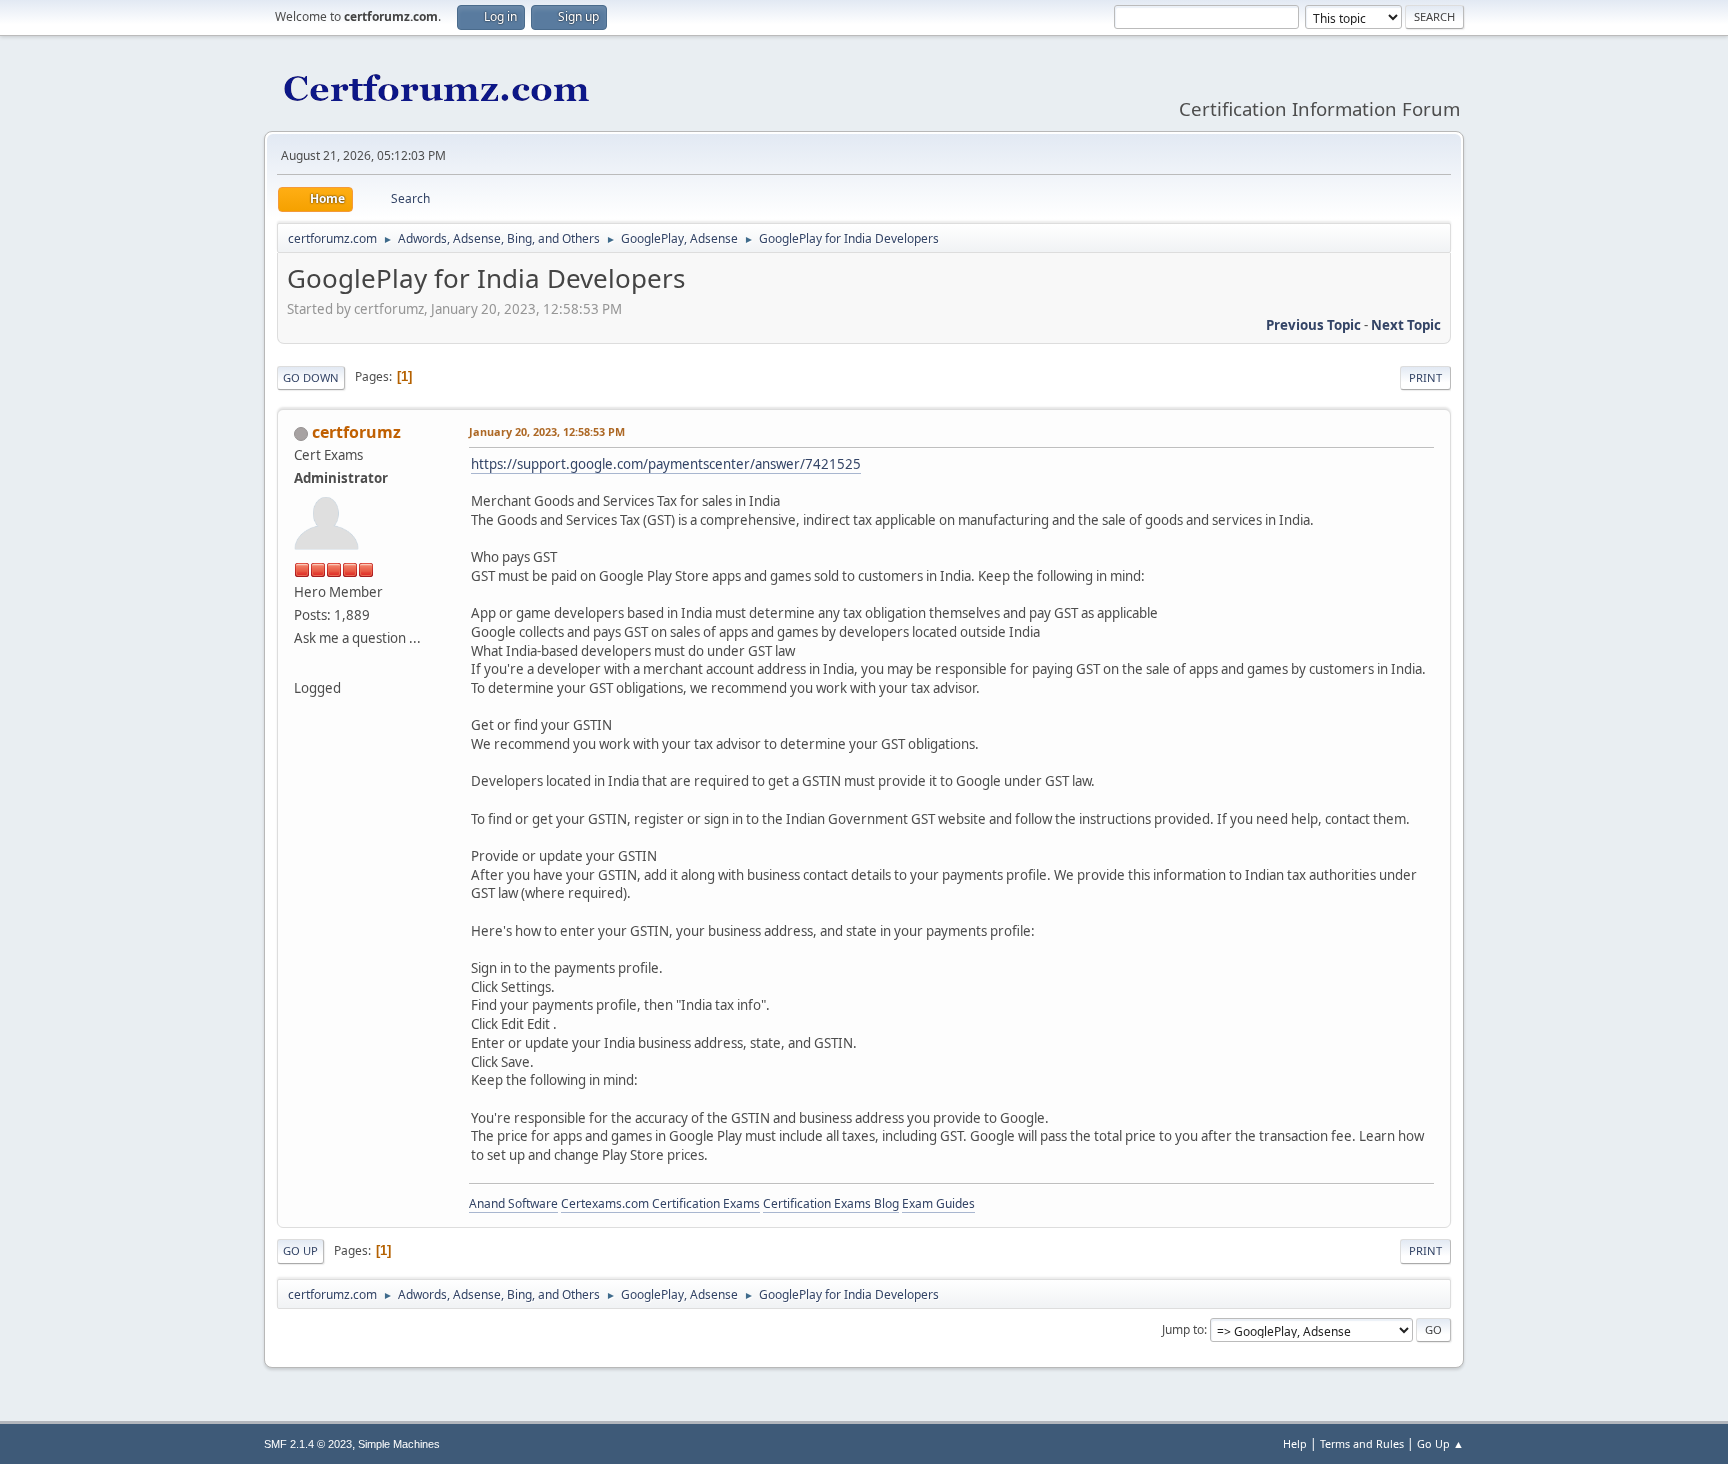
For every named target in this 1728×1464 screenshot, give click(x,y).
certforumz (356, 432)
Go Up (300, 1250)
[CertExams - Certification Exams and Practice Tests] (302, 664)
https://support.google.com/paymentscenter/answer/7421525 (666, 464)
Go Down (311, 377)
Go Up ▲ (1440, 1443)
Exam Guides (938, 1203)
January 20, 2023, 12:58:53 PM (547, 431)
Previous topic (1313, 325)
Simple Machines (399, 1444)
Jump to (1183, 1329)
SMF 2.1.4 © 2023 (308, 1444)
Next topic (1406, 325)
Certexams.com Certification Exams (660, 1203)
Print (1425, 377)
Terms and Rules (1362, 1443)
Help (1295, 1443)
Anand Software (513, 1203)
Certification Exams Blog (831, 1203)
